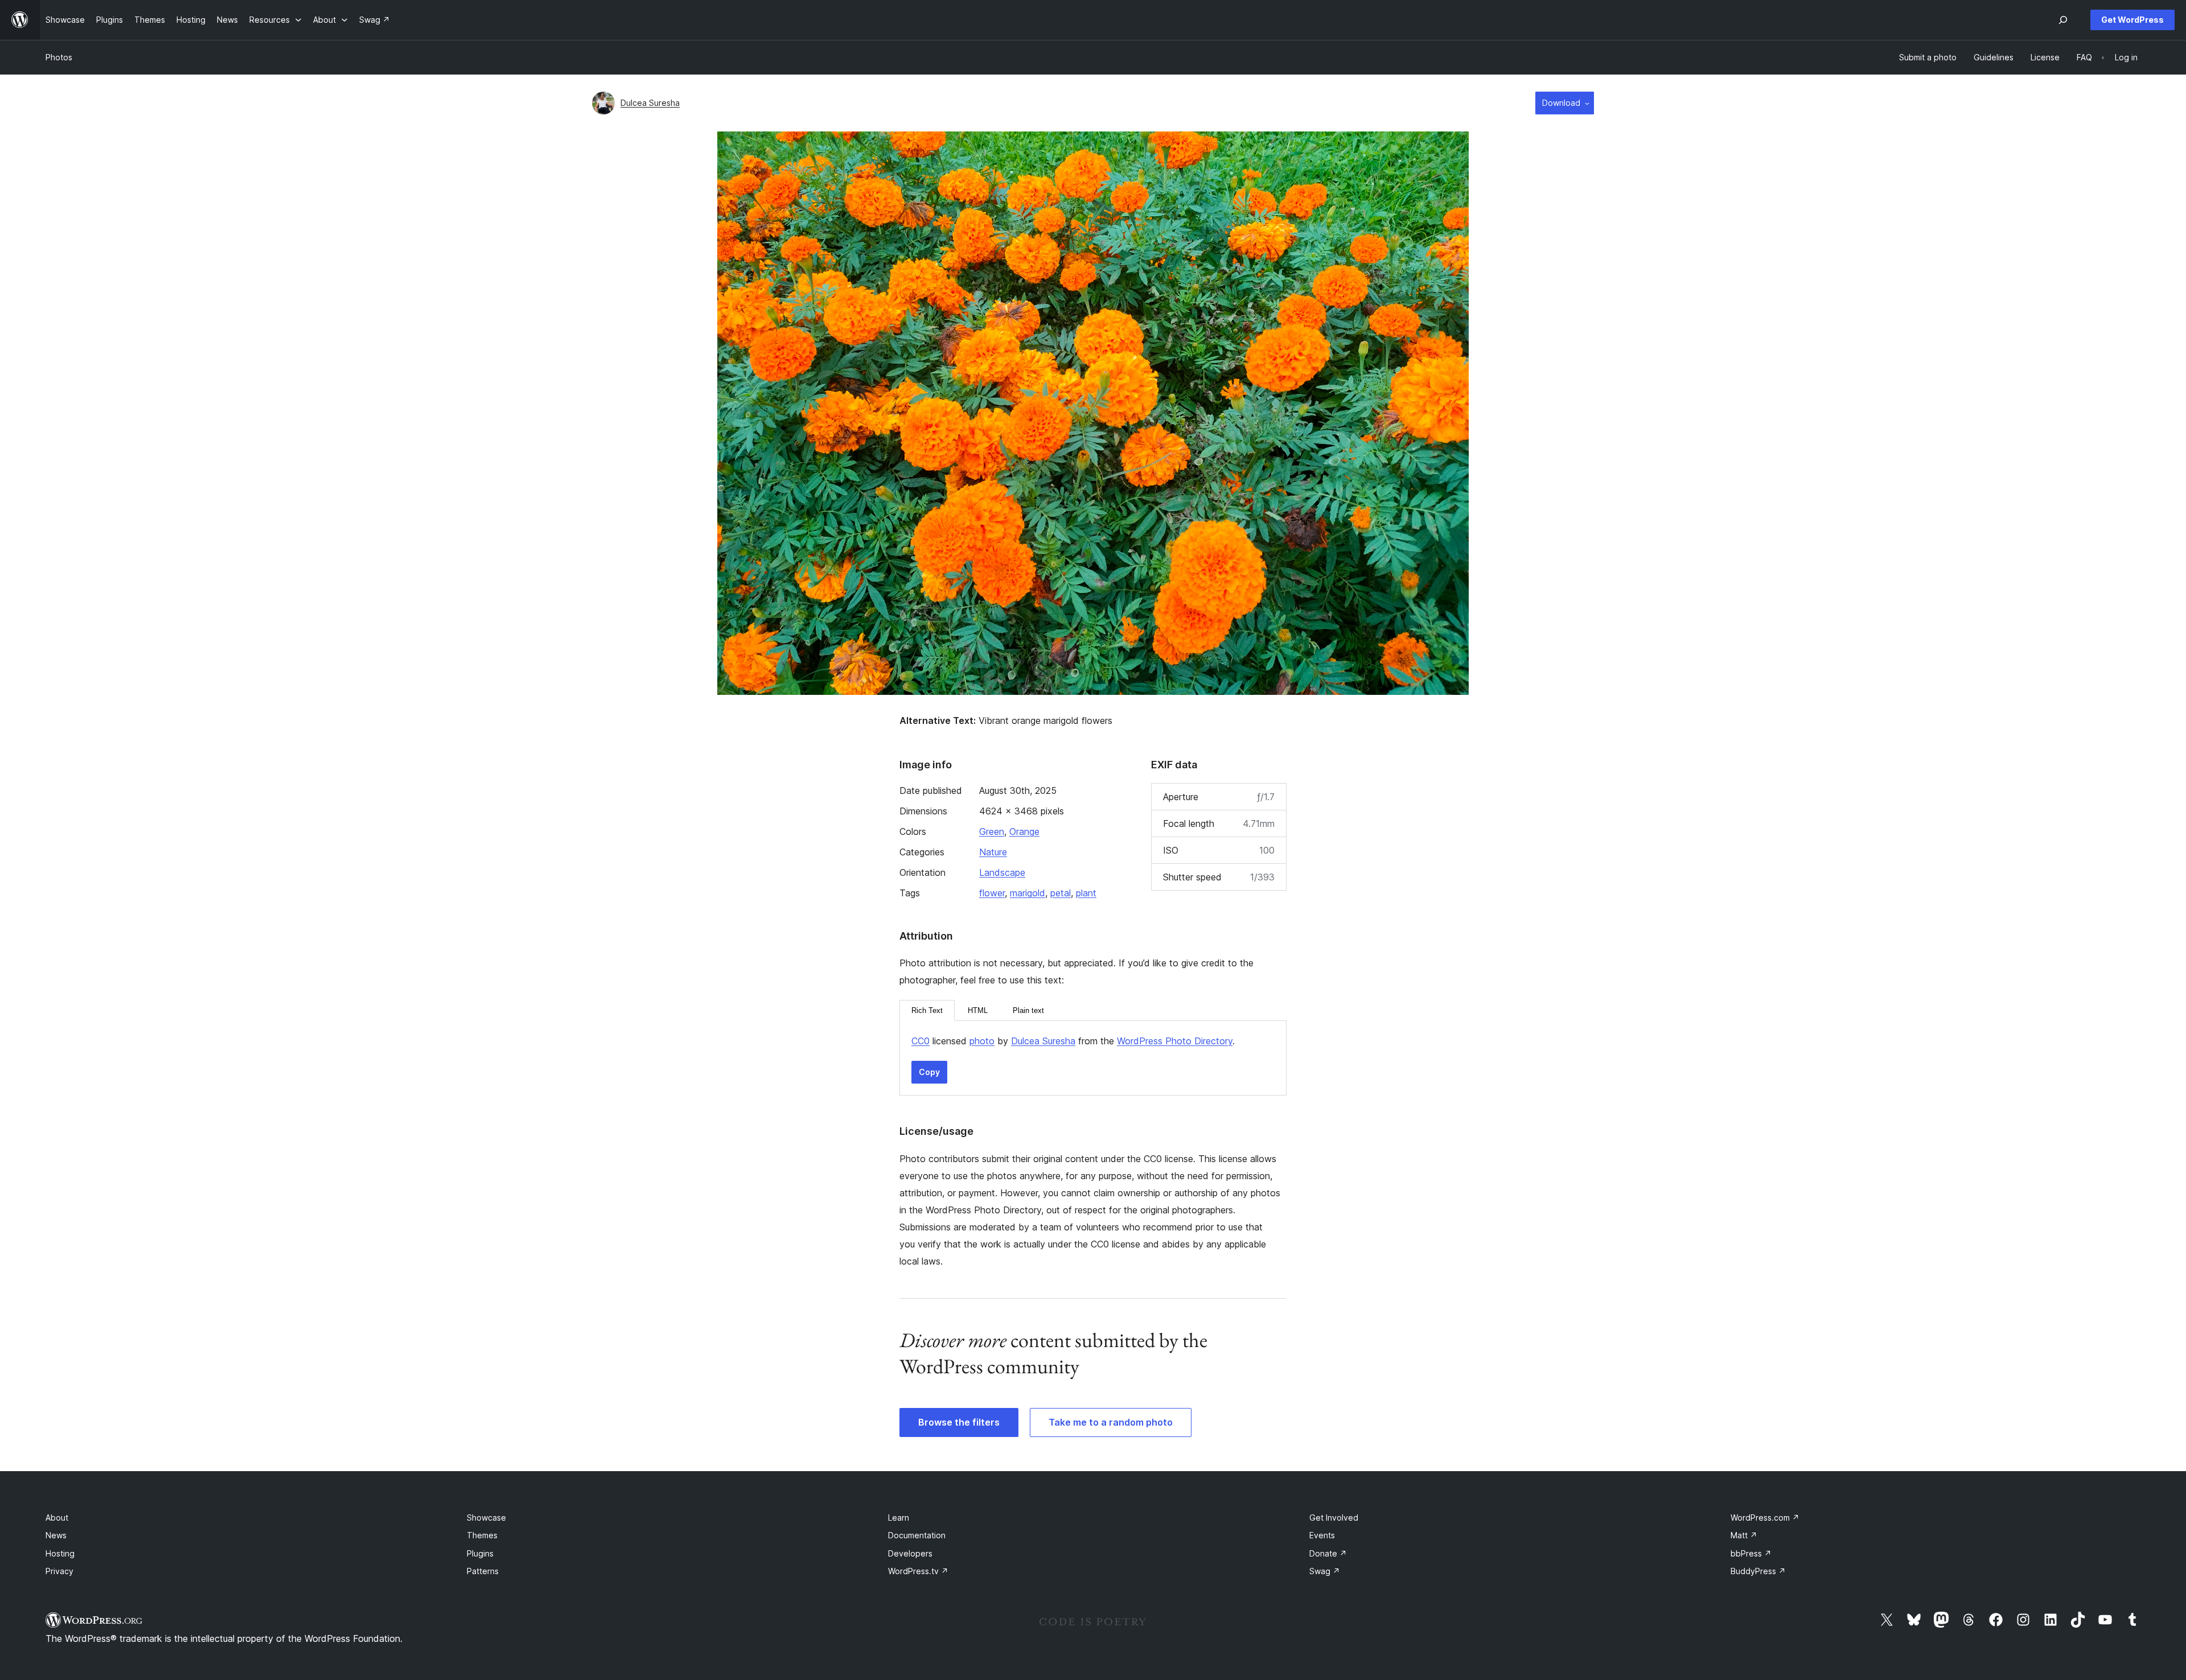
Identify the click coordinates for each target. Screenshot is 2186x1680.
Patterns (483, 1571)
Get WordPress (2132, 20)
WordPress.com (1765, 1518)
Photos (59, 57)
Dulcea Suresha (650, 103)
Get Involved (1334, 1518)
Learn (899, 1518)
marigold (1028, 893)
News (56, 1535)
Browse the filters (959, 1422)
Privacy (59, 1571)
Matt (1744, 1535)
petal (1061, 893)
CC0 (921, 1041)
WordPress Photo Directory (1175, 1041)
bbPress (1751, 1553)
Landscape (1002, 872)
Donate (1328, 1553)
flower (992, 893)
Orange (1024, 831)
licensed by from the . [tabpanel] (1073, 1041)
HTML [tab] (978, 1010)
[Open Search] (2063, 20)
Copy (929, 1072)
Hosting (60, 1553)
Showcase (486, 1518)
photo (982, 1041)
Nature (993, 852)
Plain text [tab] (1028, 1010)
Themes (482, 1535)
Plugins (480, 1553)
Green (992, 831)
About (57, 1518)
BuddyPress (1758, 1571)
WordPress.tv (918, 1571)
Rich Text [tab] (927, 1010)
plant (1086, 893)
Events (1322, 1535)
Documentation (917, 1535)
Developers (910, 1553)
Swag (1325, 1571)
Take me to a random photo (1111, 1422)
